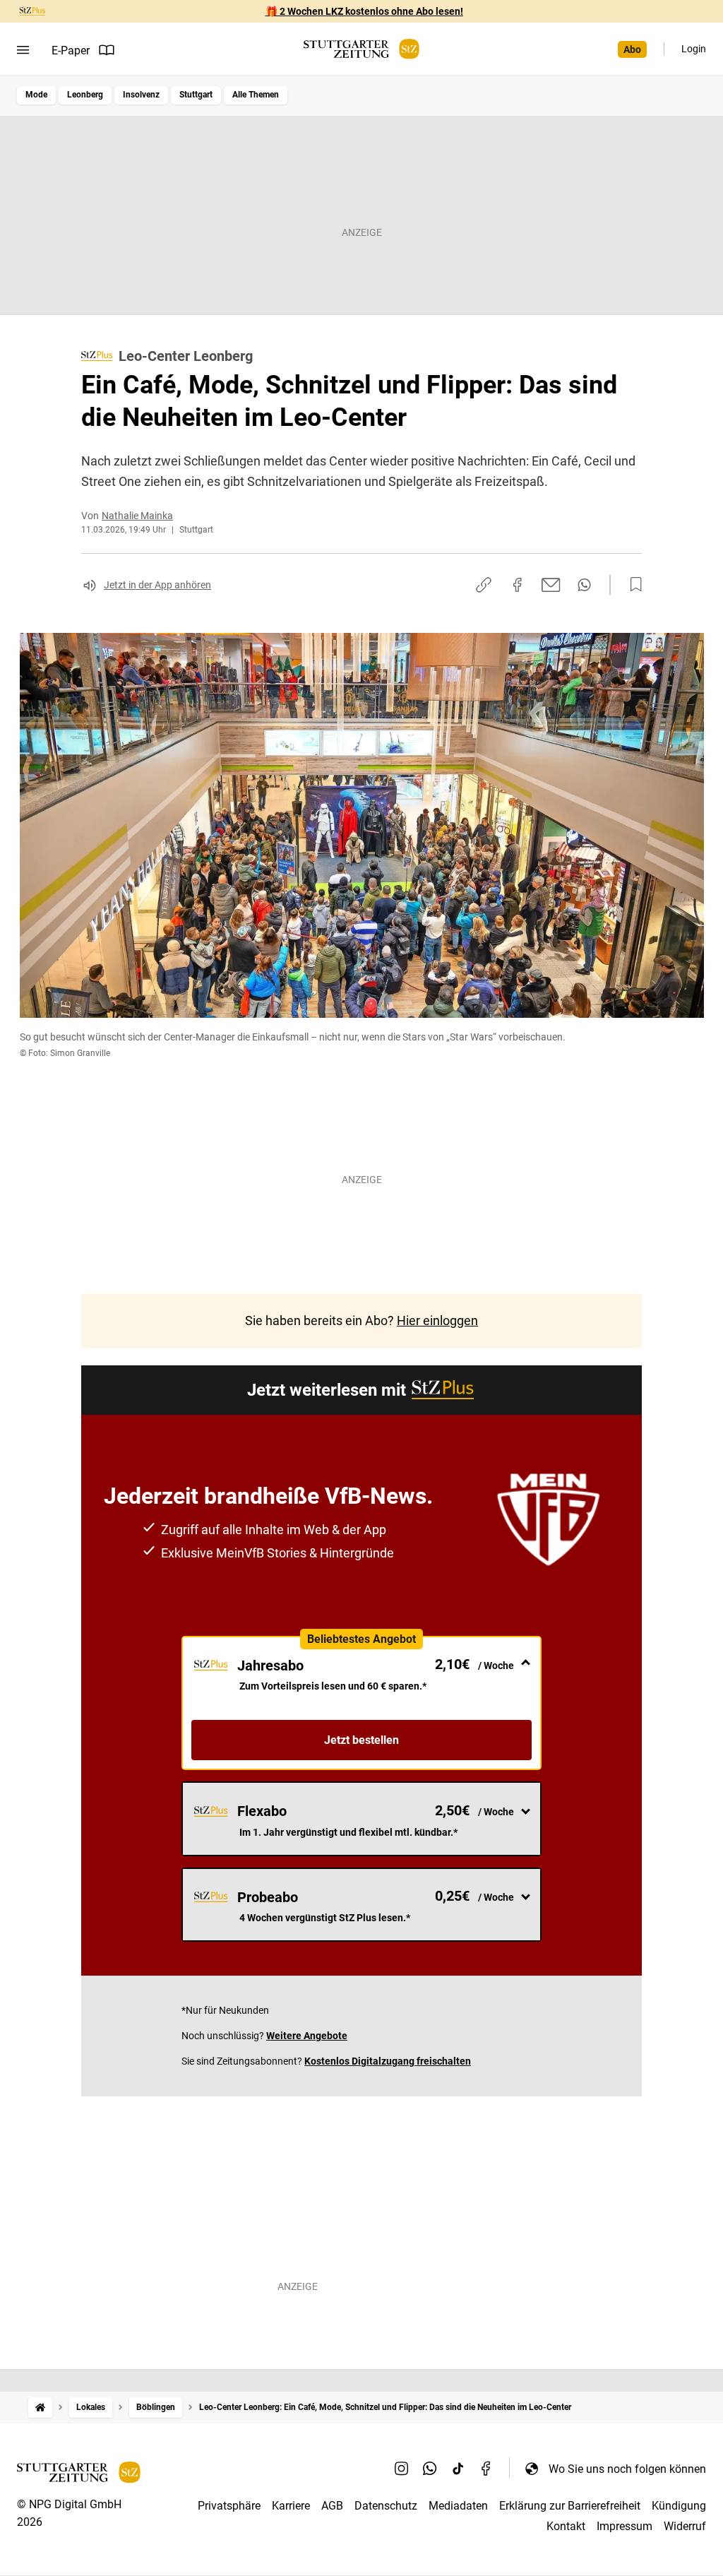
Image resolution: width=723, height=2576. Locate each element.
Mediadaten (458, 2506)
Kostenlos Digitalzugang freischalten (388, 2061)
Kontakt (566, 2526)
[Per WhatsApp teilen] (584, 585)
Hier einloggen (437, 1320)
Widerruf (685, 2526)
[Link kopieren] (484, 585)
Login (694, 49)
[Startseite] (40, 2408)
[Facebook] (486, 2469)
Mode (36, 95)
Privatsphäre (229, 2506)
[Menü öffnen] (23, 50)
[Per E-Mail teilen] (551, 585)
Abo (632, 49)
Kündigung (679, 2506)
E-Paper (71, 51)
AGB (332, 2506)
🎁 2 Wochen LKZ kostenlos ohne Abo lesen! (364, 11)
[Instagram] (402, 2469)
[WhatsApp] (430, 2469)
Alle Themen (256, 95)
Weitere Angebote (307, 2036)
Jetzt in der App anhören (157, 585)
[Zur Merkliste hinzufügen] (632, 585)
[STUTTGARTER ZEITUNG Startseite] (361, 49)
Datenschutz (386, 2506)
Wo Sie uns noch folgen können (627, 2469)
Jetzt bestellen (361, 1740)
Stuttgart (196, 95)
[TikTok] (458, 2469)
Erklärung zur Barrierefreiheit (570, 2506)
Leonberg (85, 95)
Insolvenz (141, 95)
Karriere (291, 2506)
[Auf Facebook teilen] (518, 585)
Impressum (625, 2526)
